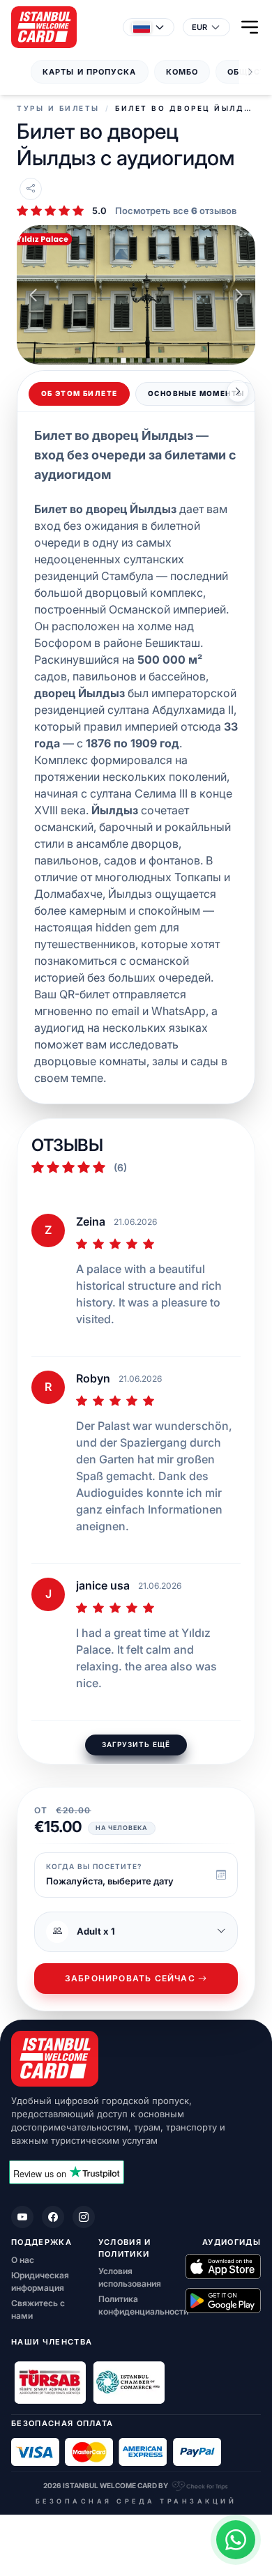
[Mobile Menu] (250, 27)
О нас (23, 2260)
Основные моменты (196, 394)
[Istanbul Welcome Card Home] (136, 2059)
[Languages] (149, 27)
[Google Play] (223, 2301)
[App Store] (223, 2266)
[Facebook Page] (53, 2217)
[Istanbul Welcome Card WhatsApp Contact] (236, 2540)
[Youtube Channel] (22, 2217)
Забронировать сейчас (130, 1979)
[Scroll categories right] (250, 72)
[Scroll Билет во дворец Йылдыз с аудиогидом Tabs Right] (238, 391)
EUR (199, 27)
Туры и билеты (58, 108)
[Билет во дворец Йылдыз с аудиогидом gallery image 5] (136, 295)
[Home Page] (44, 27)
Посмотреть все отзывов (176, 211)
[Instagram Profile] (84, 2217)
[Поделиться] (31, 189)
